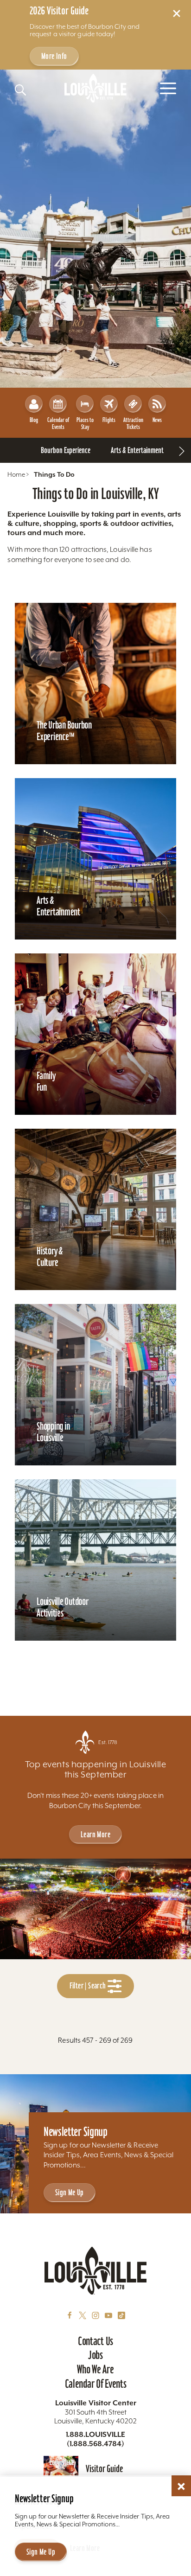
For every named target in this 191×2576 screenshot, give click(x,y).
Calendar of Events (58, 423)
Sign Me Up (70, 2192)
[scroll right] (182, 450)
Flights (109, 420)
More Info (54, 56)
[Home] (95, 88)
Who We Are (95, 2369)
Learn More (95, 1834)
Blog (34, 420)
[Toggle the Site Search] (20, 90)
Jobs (95, 2355)
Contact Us (95, 2341)
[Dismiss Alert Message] (177, 13)
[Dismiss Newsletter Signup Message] (181, 2487)
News (157, 420)
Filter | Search (89, 1985)
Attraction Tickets (133, 423)
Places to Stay (85, 423)
